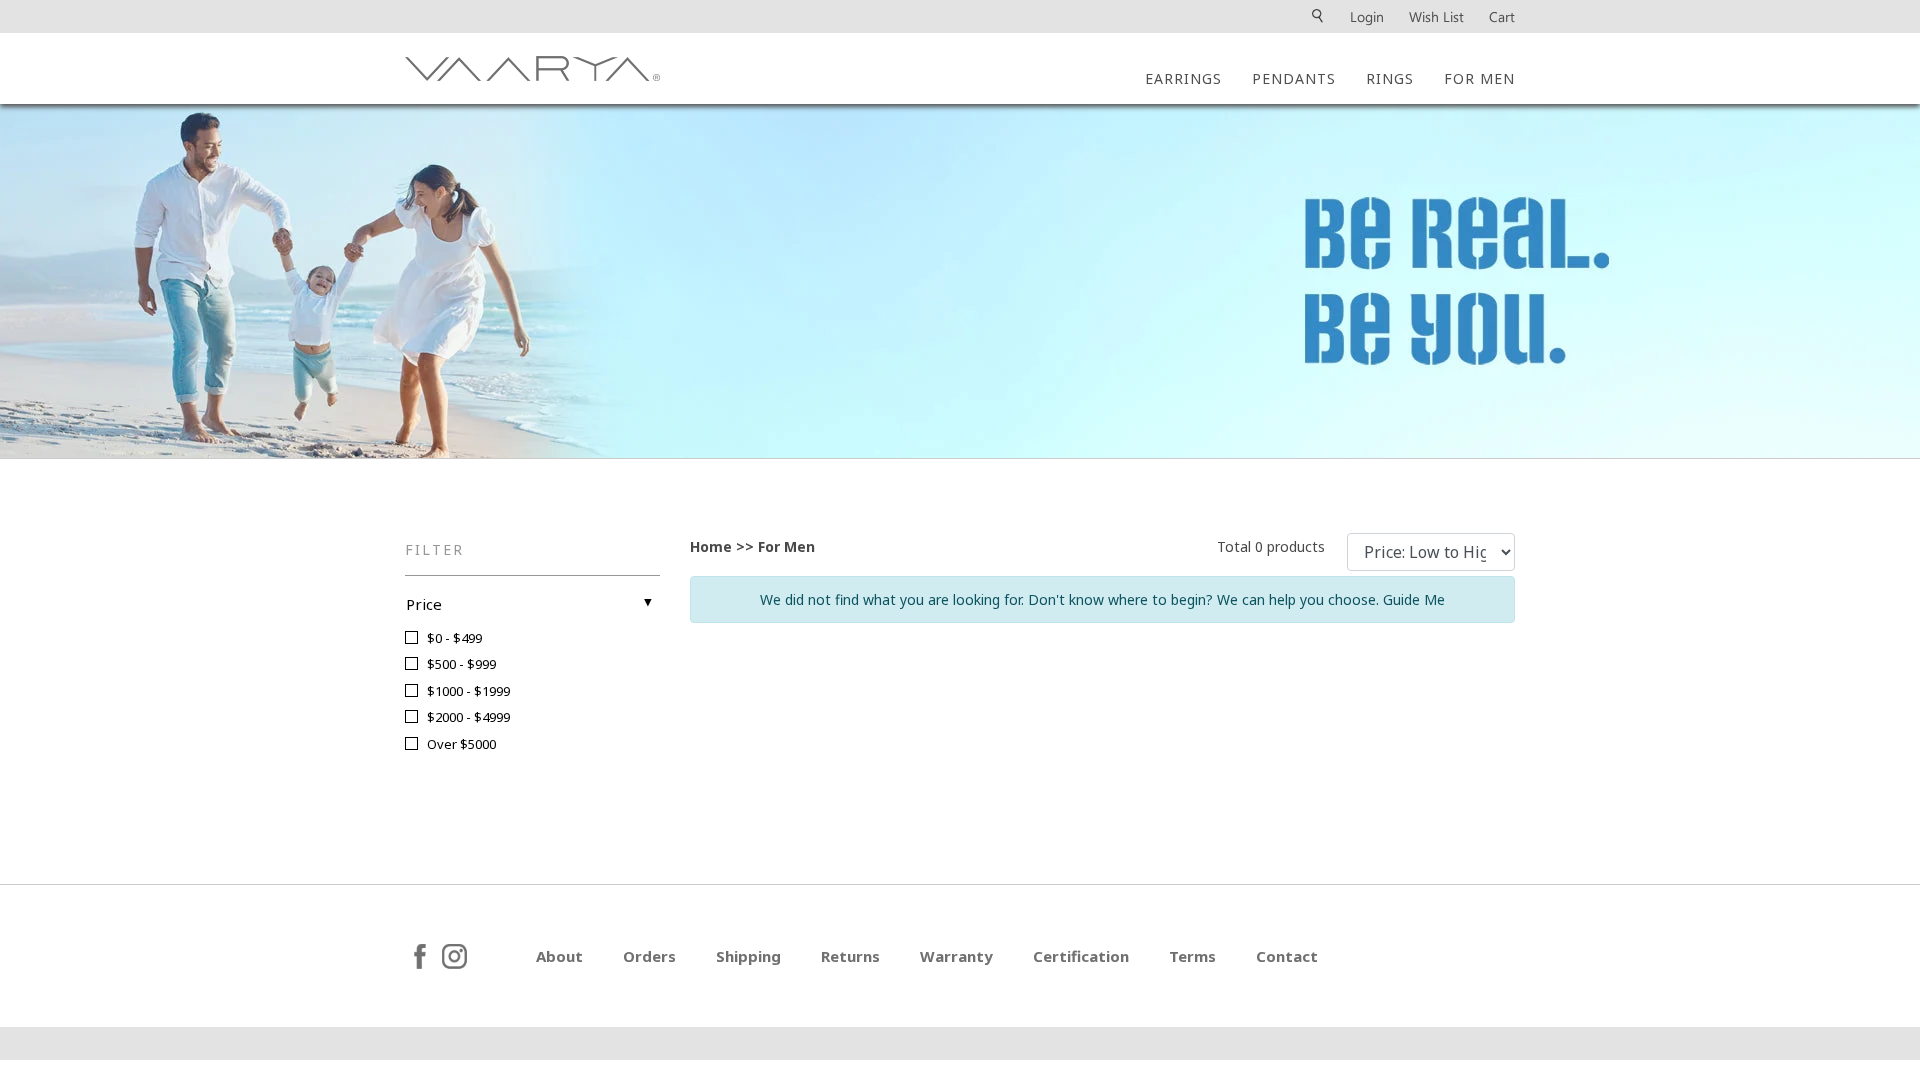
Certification (1081, 956)
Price (424, 604)
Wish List (1436, 16)
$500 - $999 (461, 664)
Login (1367, 16)
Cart (1502, 16)
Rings (1390, 78)
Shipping (748, 956)
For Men (1479, 78)
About (559, 956)
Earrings (1183, 78)
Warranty (956, 956)
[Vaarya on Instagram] (481, 956)
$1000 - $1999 (468, 691)
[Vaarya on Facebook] (420, 956)
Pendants (1294, 78)
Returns (850, 956)
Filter (434, 549)
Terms (1192, 956)
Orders (649, 956)
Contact (1287, 956)
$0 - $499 (454, 638)
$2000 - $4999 (468, 717)
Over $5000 (461, 744)
